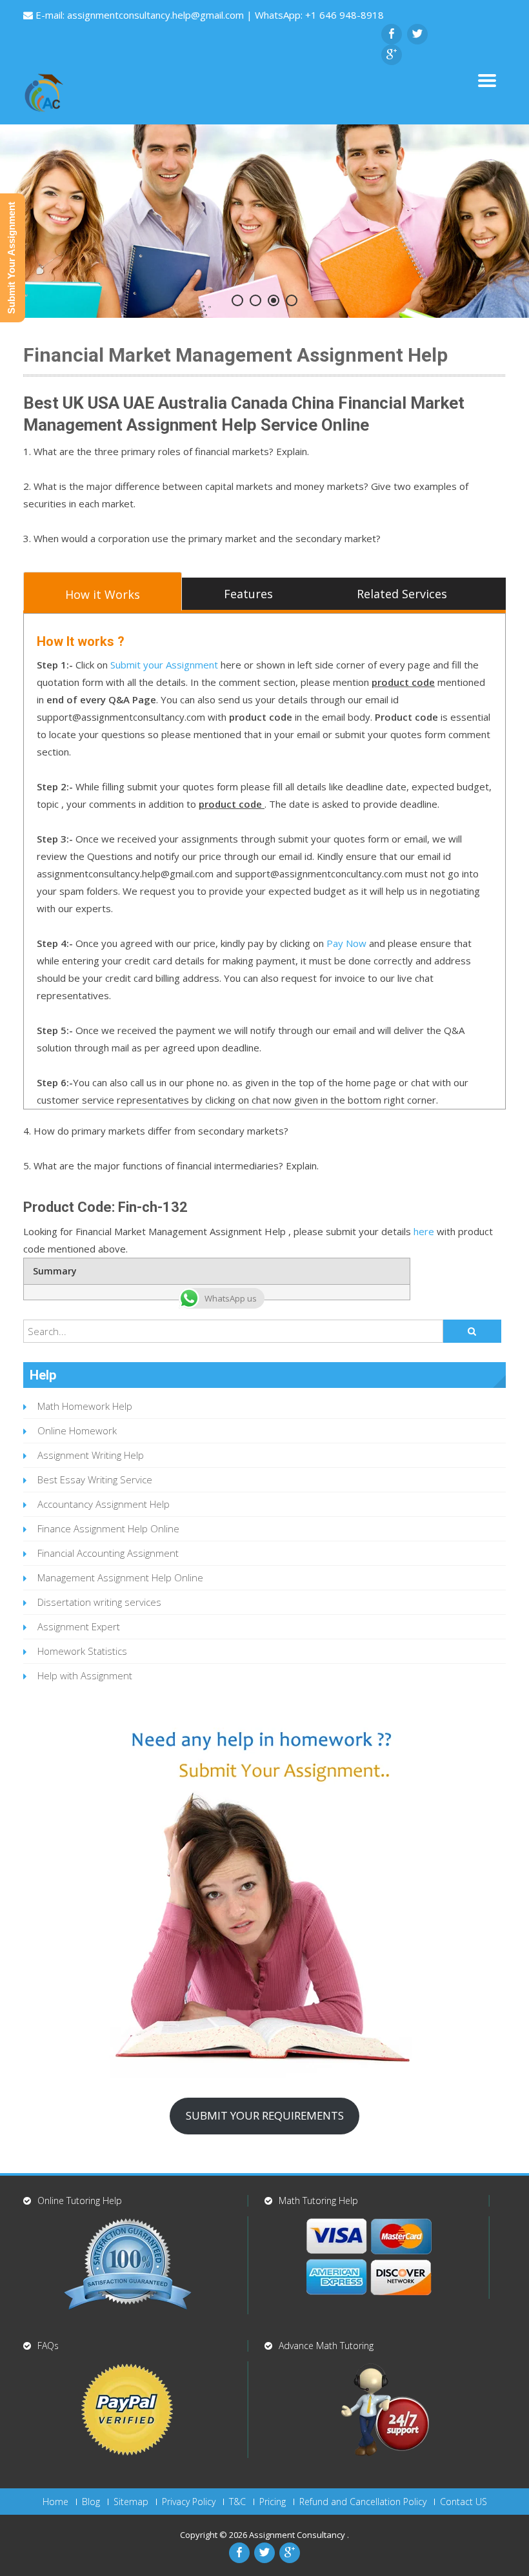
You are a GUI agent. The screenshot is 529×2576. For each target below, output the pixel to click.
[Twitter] (417, 34)
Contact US (464, 2502)
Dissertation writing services (99, 1602)
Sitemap (131, 2502)
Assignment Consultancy (298, 2535)
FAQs (48, 2346)
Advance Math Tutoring (326, 2346)
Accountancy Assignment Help (104, 1504)
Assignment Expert (79, 1626)
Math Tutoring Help (318, 2200)
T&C (237, 2502)
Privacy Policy (189, 2502)
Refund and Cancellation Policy (363, 2502)
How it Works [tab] (103, 594)
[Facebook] (392, 34)
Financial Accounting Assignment (108, 1553)
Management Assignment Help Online (120, 1577)
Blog (91, 2502)
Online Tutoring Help (80, 2200)
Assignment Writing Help (91, 1455)
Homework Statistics (82, 1651)
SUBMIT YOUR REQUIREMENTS (265, 2115)
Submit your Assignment (164, 665)
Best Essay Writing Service (95, 1479)
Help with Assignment (85, 1675)
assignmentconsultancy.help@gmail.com (157, 15)
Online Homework (77, 1430)
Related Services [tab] (402, 594)
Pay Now (346, 943)
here (424, 1231)
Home (55, 2502)
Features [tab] (248, 594)
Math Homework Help (85, 1406)
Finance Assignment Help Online (108, 1528)
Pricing (273, 2502)
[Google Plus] (392, 55)
